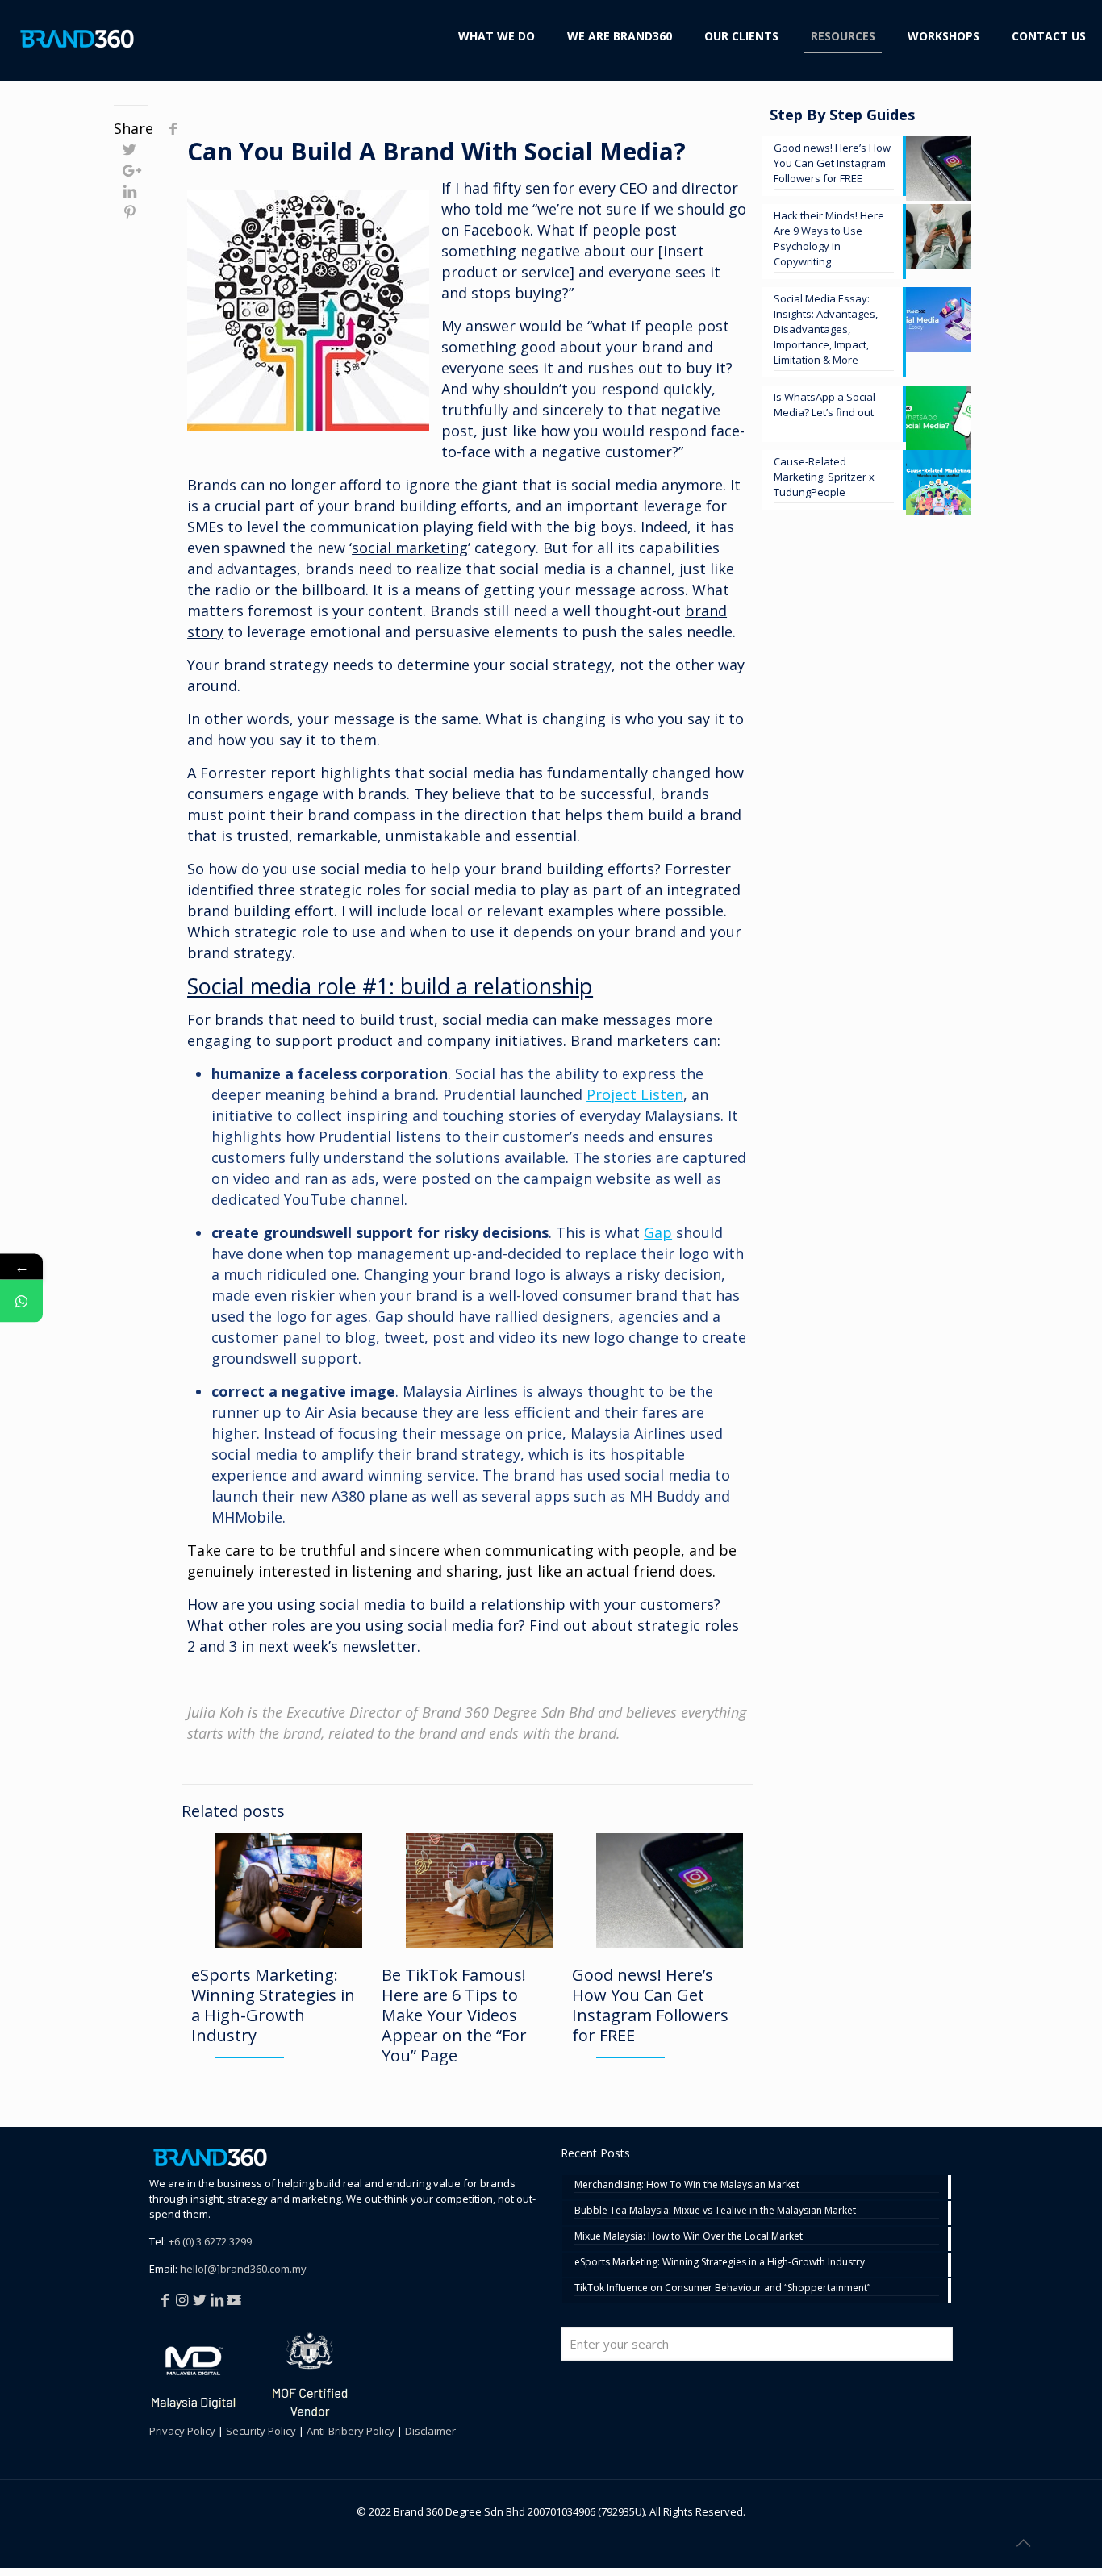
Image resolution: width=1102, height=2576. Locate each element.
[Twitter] (201, 2299)
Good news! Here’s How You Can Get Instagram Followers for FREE (650, 2005)
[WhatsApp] (21, 1301)
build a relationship (497, 1604)
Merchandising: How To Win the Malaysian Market (687, 2185)
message (364, 719)
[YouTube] (236, 2299)
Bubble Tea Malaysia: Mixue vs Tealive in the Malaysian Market (715, 2211)
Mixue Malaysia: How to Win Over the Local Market (689, 2237)
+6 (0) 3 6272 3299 (210, 2241)
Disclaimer (430, 2431)
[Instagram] (184, 2299)
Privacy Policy (182, 2431)
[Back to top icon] (1025, 2543)
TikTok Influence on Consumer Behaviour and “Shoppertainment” (722, 2288)
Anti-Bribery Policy (351, 2431)
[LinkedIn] (219, 2299)
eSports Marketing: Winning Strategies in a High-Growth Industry (273, 2005)
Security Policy (261, 2431)
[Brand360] (77, 36)
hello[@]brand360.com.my (243, 2269)
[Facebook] (166, 2299)
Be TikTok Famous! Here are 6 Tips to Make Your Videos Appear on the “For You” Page (454, 2015)
